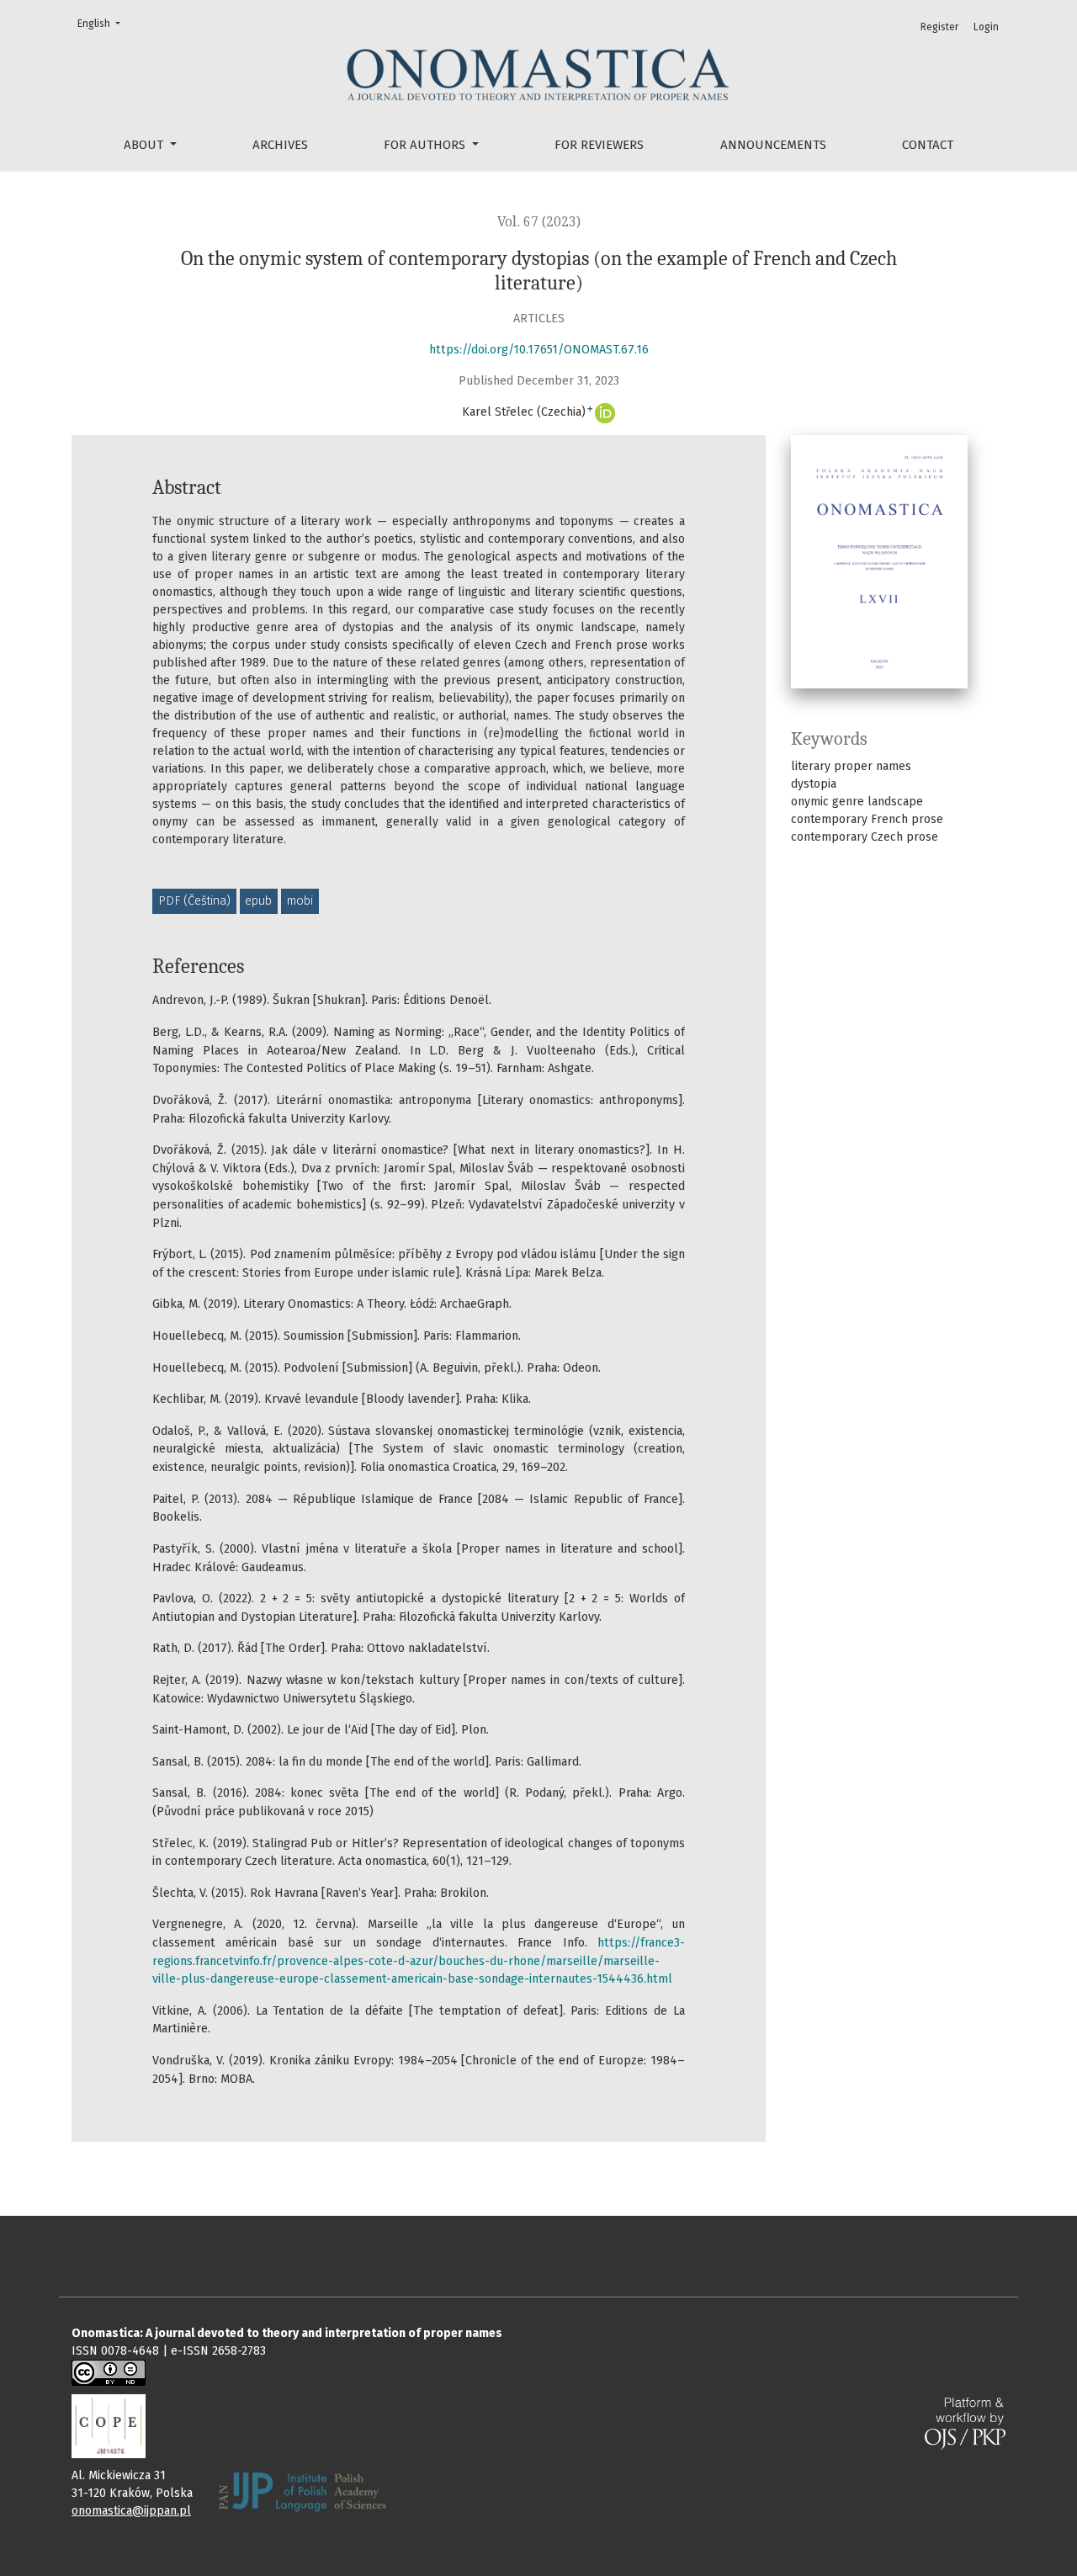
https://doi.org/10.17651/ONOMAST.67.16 (539, 350)
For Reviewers (599, 145)
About (145, 145)
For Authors (426, 145)
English (101, 23)
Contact (928, 145)
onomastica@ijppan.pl (131, 2511)
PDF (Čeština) (194, 901)
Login (986, 27)
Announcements (773, 145)
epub (258, 901)
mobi (300, 901)
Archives (280, 145)
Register (939, 27)
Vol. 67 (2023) (539, 222)
